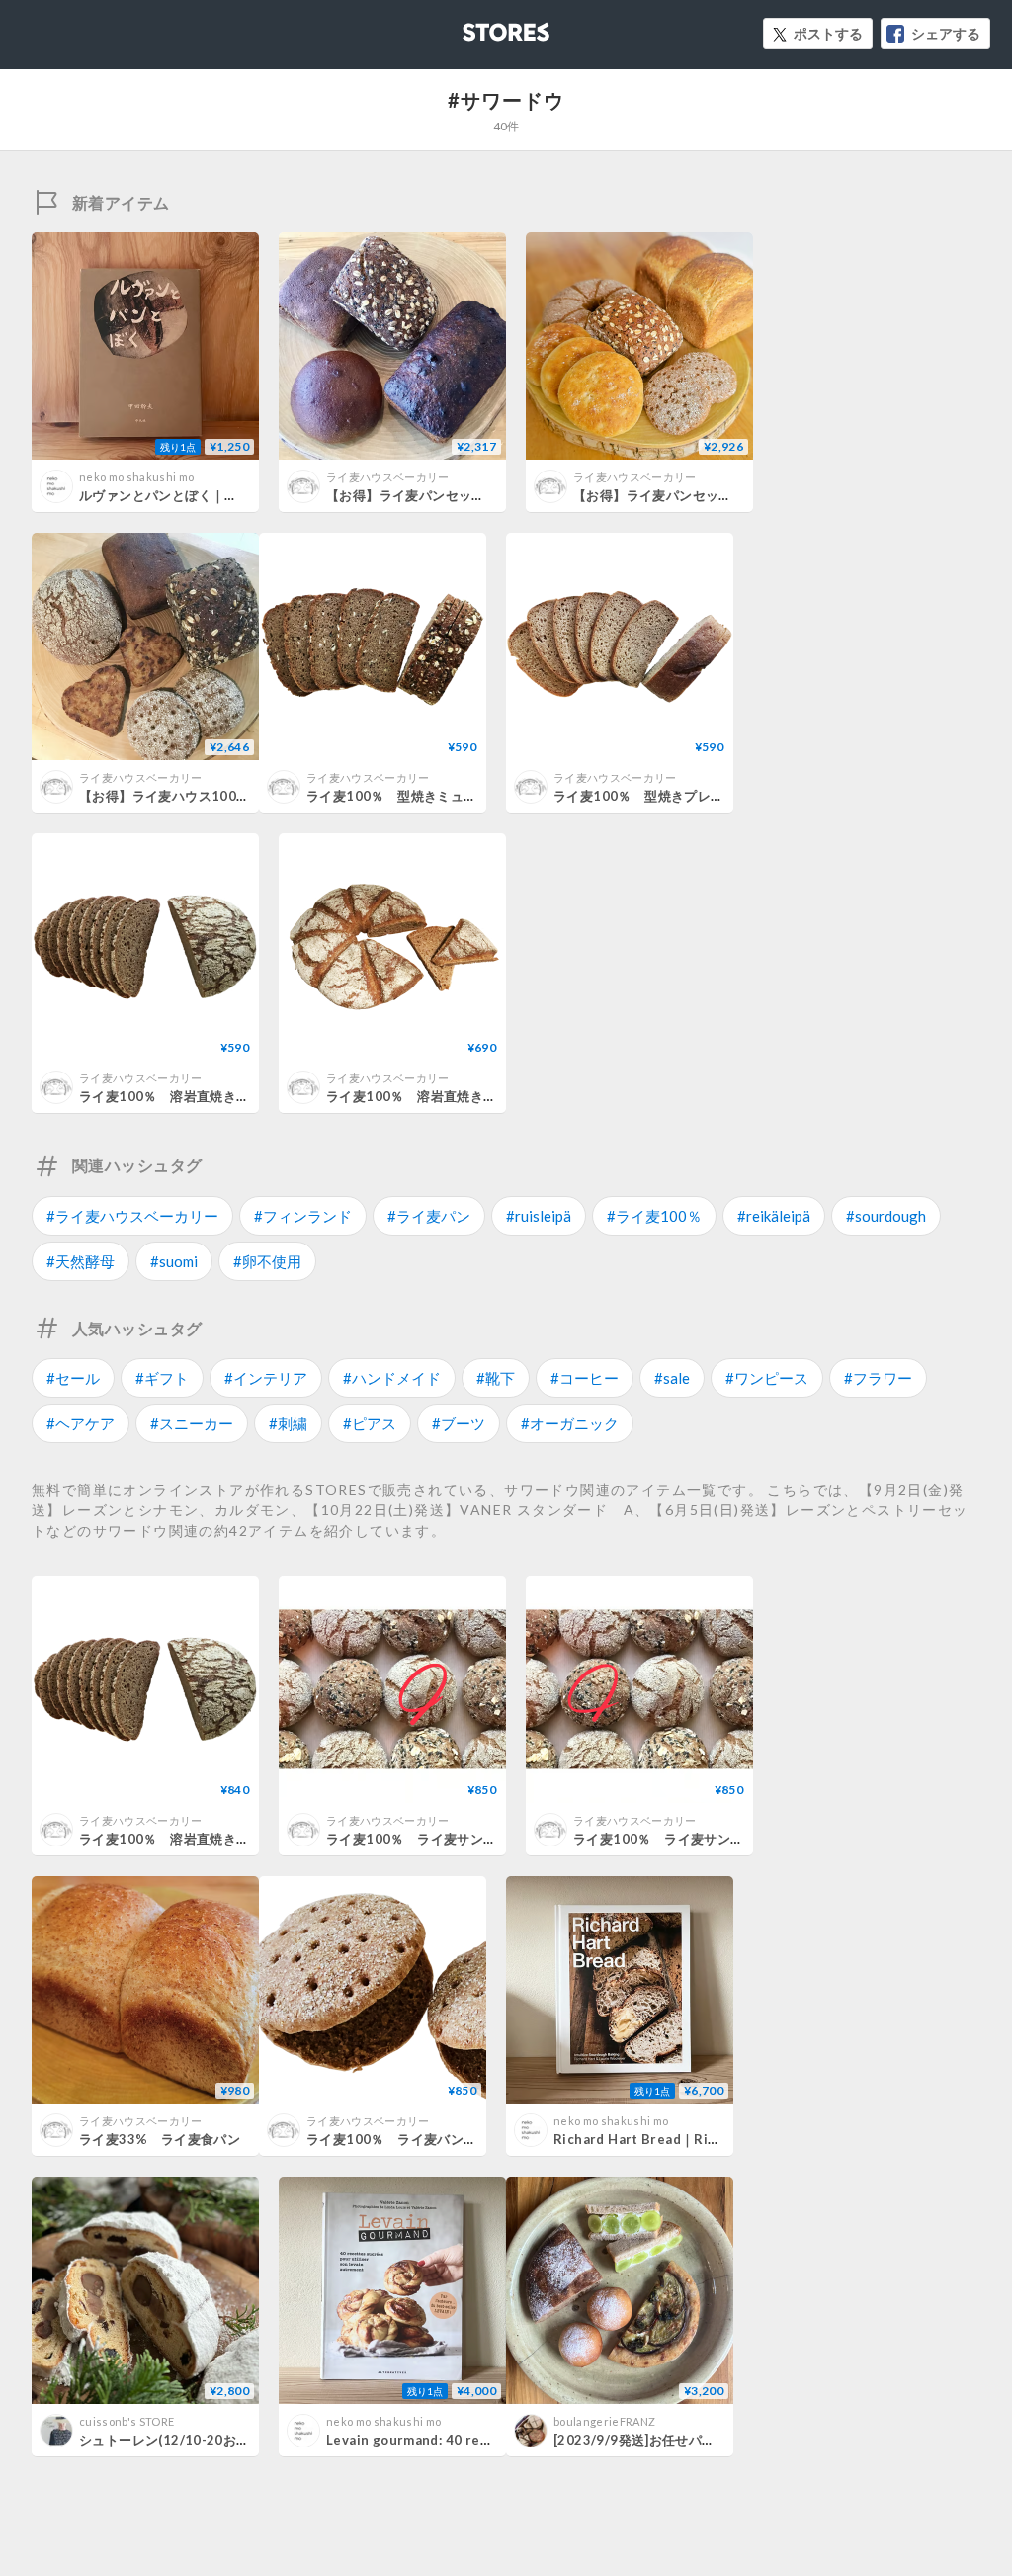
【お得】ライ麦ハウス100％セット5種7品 (206, 796)
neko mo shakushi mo (136, 477)
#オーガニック (570, 1423)
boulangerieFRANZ (604, 2421)
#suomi (174, 1261)
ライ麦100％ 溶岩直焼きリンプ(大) (188, 1839)
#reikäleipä (774, 1216)
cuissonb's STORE (126, 2421)
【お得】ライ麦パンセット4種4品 (427, 495)
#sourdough (886, 1216)
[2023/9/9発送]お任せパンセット (654, 2440)
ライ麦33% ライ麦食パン (160, 2139)
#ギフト (162, 1378)
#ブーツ (459, 1423)
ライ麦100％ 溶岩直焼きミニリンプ (191, 1096)
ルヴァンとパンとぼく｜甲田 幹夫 (180, 495)
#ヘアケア (81, 1423)
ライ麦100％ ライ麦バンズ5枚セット (422, 2139)
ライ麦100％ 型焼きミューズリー (412, 796)
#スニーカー (192, 1423)
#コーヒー (585, 1378)
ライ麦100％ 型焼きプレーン (645, 796)
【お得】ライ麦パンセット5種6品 (674, 495)
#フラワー (878, 1378)
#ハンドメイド (392, 1378)
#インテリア (266, 1378)
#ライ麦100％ (654, 1216)
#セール (73, 1378)
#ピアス (370, 1423)
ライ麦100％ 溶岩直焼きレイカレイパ (444, 1096)
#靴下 (496, 1378)
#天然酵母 (81, 1261)
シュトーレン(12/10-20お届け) (173, 2440)
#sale (672, 1378)
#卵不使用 (267, 1261)
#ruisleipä (539, 1216)
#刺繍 (288, 1423)
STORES (473, 26)
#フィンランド (303, 1216)
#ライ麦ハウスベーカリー (132, 1216)
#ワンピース (767, 1378)
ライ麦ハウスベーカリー (388, 477)
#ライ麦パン (429, 1216)
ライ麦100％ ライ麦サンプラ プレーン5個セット (482, 1839)
